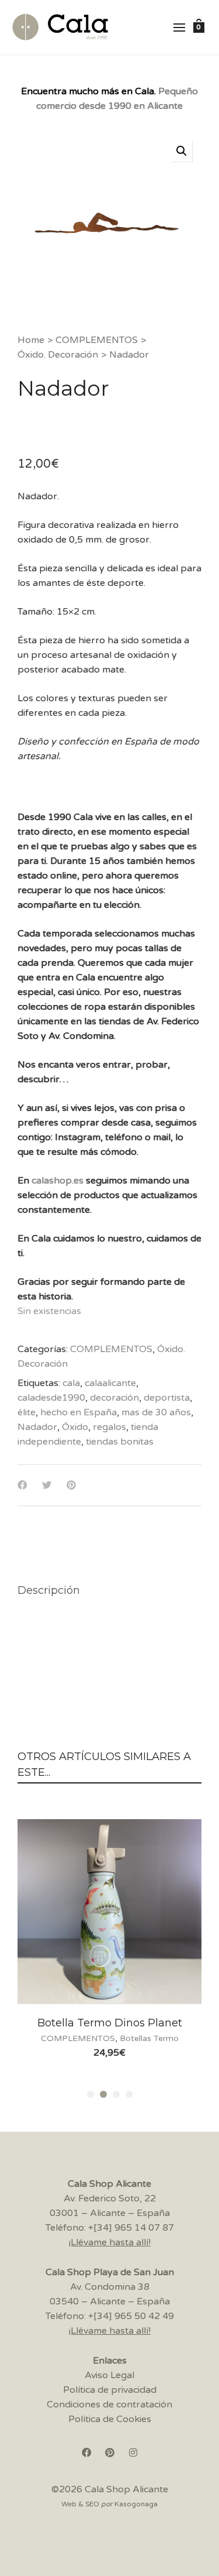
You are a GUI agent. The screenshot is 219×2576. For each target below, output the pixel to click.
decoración (114, 1398)
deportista (167, 1398)
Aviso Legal (109, 2375)
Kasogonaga (136, 2504)
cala (71, 1383)
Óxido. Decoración (58, 355)
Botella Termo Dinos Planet (110, 2023)
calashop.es (58, 1181)
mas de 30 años (156, 1412)
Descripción (49, 1590)
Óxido (75, 1427)
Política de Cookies (110, 2419)
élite (27, 1412)
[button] (182, 151)
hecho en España (79, 1412)
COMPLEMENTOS (97, 340)
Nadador (37, 1427)
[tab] (49, 1590)
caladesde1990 (51, 1398)
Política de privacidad (110, 2390)
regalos (109, 1427)
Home (31, 340)
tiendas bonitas (120, 1442)
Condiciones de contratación (109, 2405)
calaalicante (110, 1383)
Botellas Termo (149, 2038)
